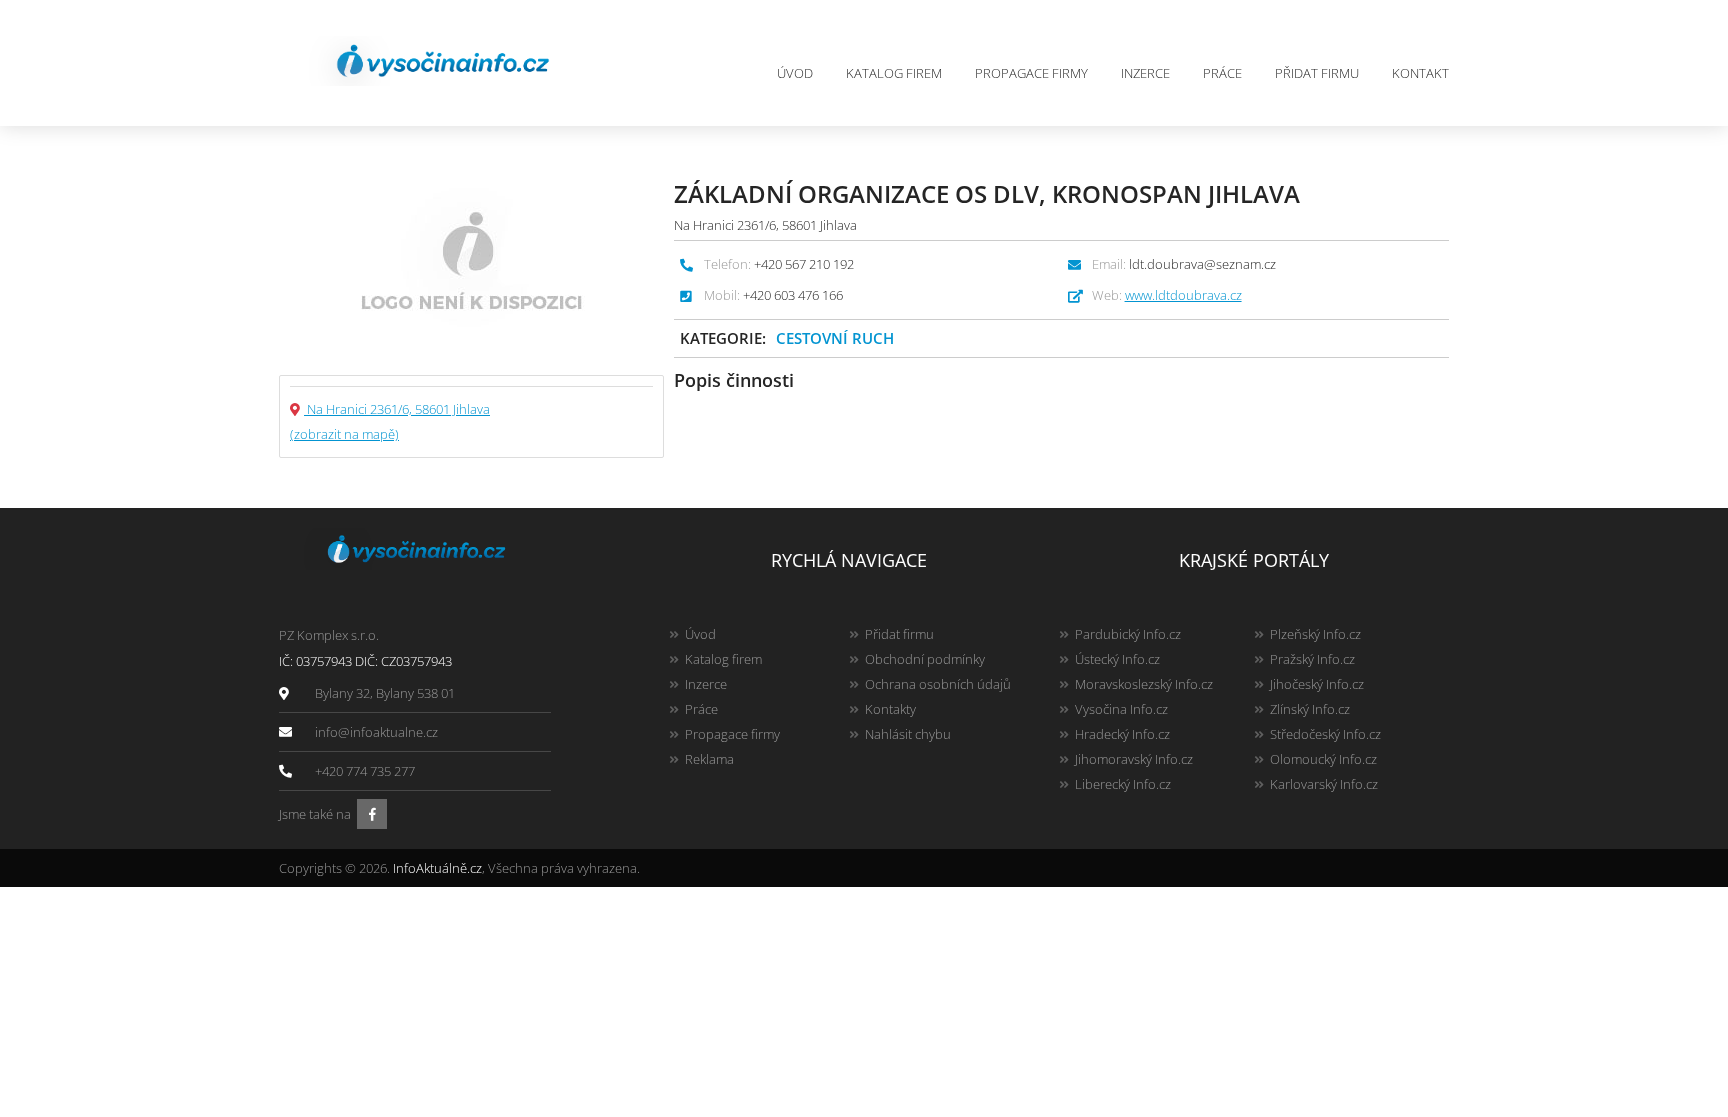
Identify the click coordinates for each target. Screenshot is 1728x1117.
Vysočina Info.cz (1121, 709)
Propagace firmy (1031, 73)
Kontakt (1420, 73)
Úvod (795, 73)
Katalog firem (894, 73)
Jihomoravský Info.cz (1134, 759)
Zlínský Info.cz (1310, 709)
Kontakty (890, 709)
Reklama (709, 759)
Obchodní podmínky (925, 659)
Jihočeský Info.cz (1317, 684)
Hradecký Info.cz (1122, 734)
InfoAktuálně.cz (437, 868)
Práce (1222, 73)
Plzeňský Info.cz (1315, 634)
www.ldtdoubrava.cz (1183, 295)
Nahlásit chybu (908, 734)
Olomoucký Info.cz (1323, 759)
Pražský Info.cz (1312, 659)
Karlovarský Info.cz (1324, 784)
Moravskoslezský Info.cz (1144, 684)
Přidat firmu (1317, 73)
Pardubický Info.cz (1128, 634)
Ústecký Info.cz (1117, 659)
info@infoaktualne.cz (376, 732)
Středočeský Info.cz (1325, 734)
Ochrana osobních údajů (938, 684)
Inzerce (1145, 73)
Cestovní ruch (835, 338)
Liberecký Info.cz (1123, 784)
